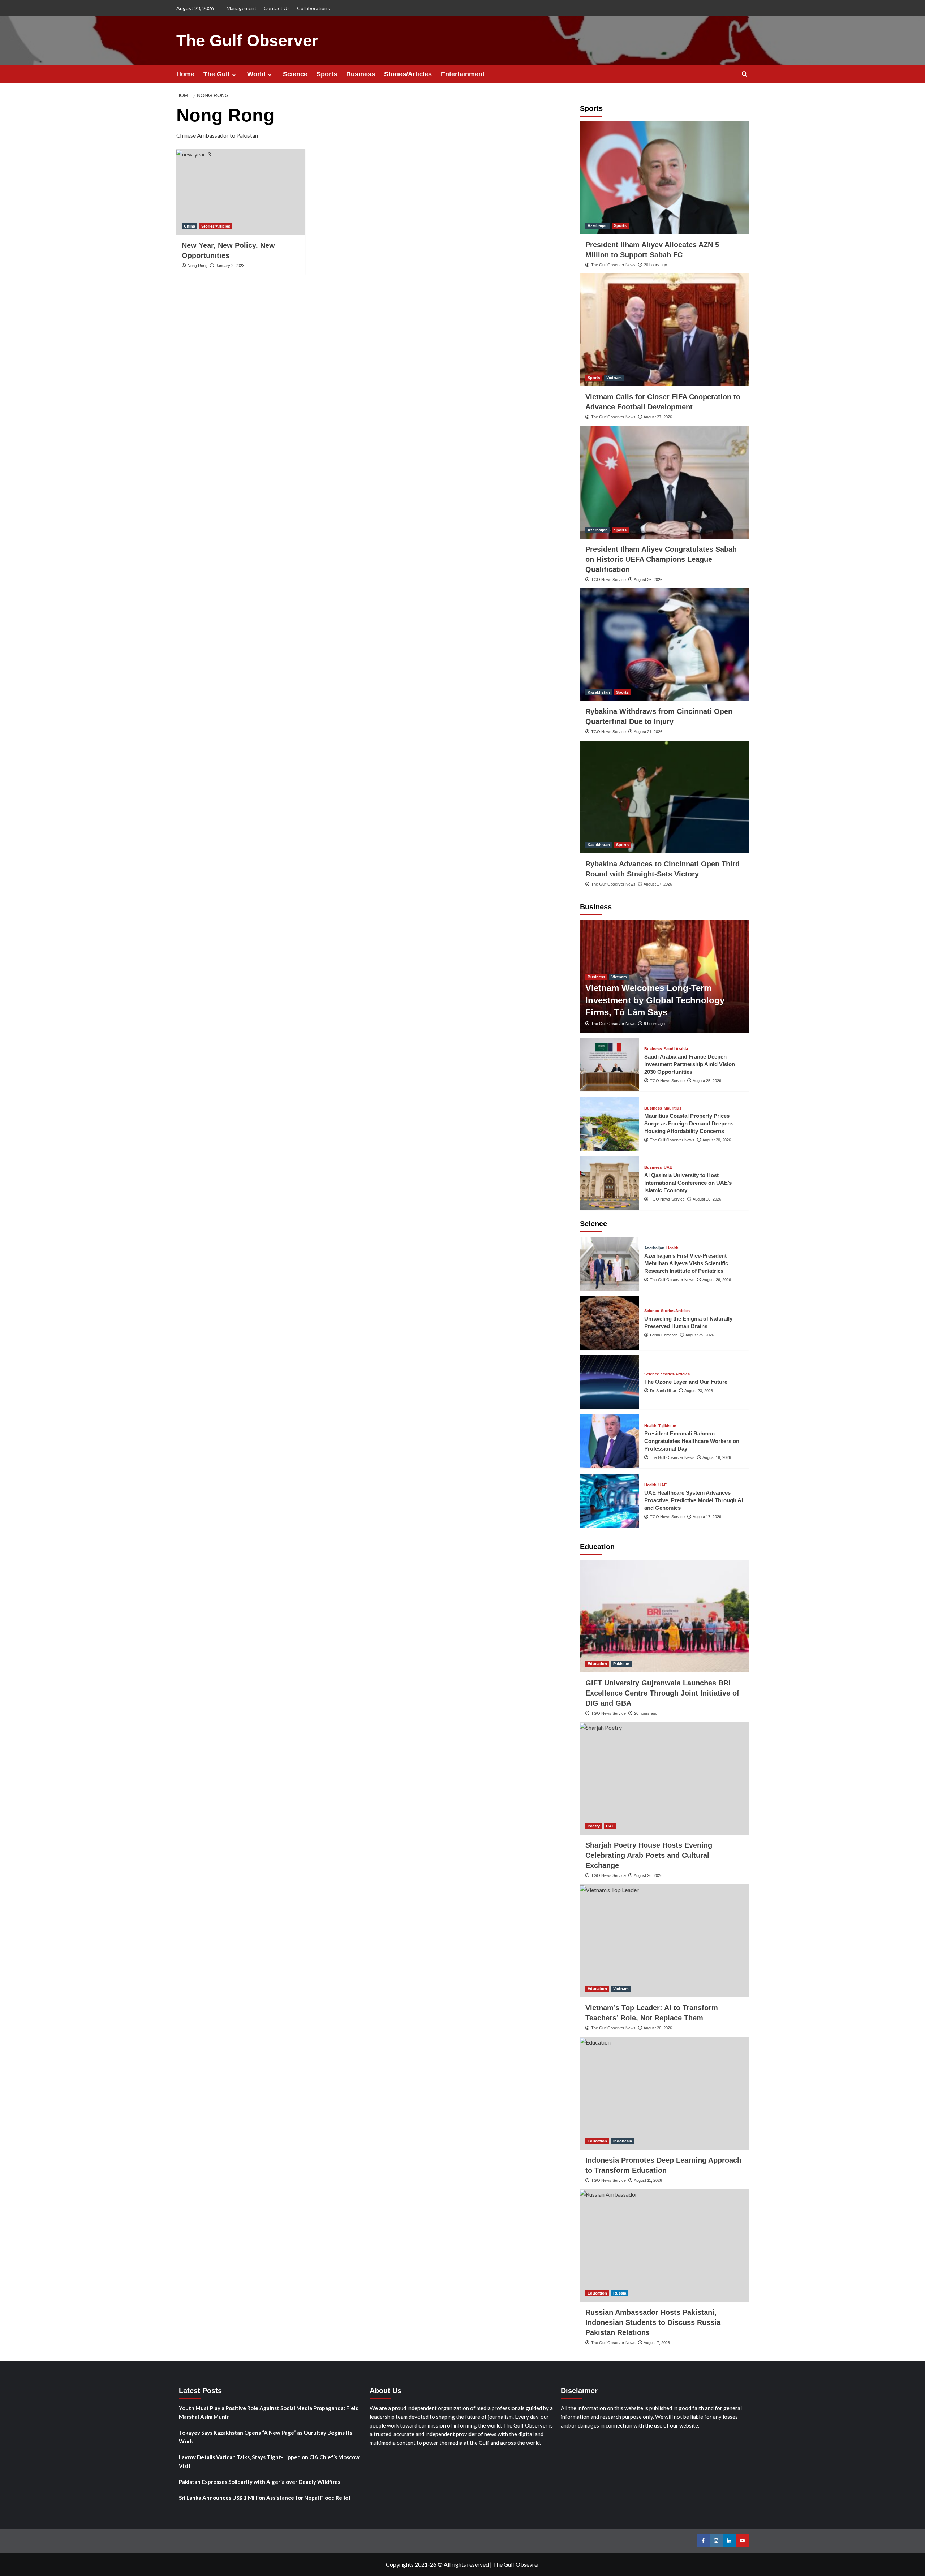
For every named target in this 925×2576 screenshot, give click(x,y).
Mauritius (673, 1108)
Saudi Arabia (676, 1049)
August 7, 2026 (657, 2343)
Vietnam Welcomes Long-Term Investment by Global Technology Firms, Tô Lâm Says (655, 1000)
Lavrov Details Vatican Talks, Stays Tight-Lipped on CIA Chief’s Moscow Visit (269, 2461)
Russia (620, 2293)
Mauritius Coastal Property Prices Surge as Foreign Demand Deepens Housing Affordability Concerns (689, 1123)
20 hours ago (655, 265)
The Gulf (217, 74)
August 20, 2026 (717, 1140)
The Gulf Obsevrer (516, 2564)
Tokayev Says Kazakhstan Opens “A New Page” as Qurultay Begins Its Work (266, 2437)
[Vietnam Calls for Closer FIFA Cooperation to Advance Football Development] (664, 330)
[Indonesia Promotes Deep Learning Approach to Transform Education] (664, 2093)
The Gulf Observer (247, 41)
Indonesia (623, 2141)
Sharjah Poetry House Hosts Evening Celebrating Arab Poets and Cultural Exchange (649, 1855)
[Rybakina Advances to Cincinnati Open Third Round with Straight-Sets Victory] (664, 797)
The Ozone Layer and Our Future (686, 1382)
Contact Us (277, 8)
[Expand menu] (234, 75)
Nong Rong (197, 266)
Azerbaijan (598, 225)
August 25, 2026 (707, 1081)
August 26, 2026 (648, 580)
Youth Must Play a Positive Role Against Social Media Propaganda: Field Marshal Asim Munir (269, 2412)
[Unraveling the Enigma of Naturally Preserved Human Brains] (610, 1323)
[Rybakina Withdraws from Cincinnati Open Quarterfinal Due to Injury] (664, 645)
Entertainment (463, 74)
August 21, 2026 (648, 732)
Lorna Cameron (664, 1335)
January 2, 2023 (230, 266)
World (256, 74)
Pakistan (621, 1664)
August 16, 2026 (707, 1199)
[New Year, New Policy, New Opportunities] (241, 192)
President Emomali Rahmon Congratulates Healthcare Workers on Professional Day (692, 1441)
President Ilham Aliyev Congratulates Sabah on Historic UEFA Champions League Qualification (661, 559)
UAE (668, 1168)
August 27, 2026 (658, 417)
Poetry (594, 1826)
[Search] (745, 74)
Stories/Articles (408, 74)
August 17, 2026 (658, 884)
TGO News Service (608, 580)
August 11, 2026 (648, 2180)
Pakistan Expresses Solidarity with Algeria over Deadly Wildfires (260, 2482)
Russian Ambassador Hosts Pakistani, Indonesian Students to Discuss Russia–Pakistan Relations (655, 2322)
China (190, 226)
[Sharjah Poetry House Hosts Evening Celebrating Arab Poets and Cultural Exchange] (664, 1778)
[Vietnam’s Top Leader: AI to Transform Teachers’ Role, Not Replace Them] (664, 1941)
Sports (327, 74)
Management (242, 8)
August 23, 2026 (699, 1391)
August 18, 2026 (717, 1457)
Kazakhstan (599, 692)
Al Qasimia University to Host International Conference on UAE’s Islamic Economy (688, 1183)
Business (361, 74)
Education (597, 1664)
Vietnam (614, 378)
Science (295, 74)
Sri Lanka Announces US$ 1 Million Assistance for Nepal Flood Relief (265, 2498)
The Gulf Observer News (613, 265)
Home (185, 74)
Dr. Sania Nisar (663, 1391)
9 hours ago (654, 1024)
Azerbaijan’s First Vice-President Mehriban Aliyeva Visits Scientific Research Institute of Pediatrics (686, 1263)
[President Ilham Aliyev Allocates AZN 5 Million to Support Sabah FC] (664, 178)
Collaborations (313, 8)
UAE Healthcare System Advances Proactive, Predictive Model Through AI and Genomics (694, 1500)
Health (672, 1248)
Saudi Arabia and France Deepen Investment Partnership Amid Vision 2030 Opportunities (690, 1064)
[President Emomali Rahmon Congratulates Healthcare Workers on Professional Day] (610, 1441)
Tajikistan (667, 1426)
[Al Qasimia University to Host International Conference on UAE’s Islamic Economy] (610, 1183)
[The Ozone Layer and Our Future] (610, 1382)
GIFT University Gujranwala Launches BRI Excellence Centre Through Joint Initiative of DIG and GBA (662, 1693)
